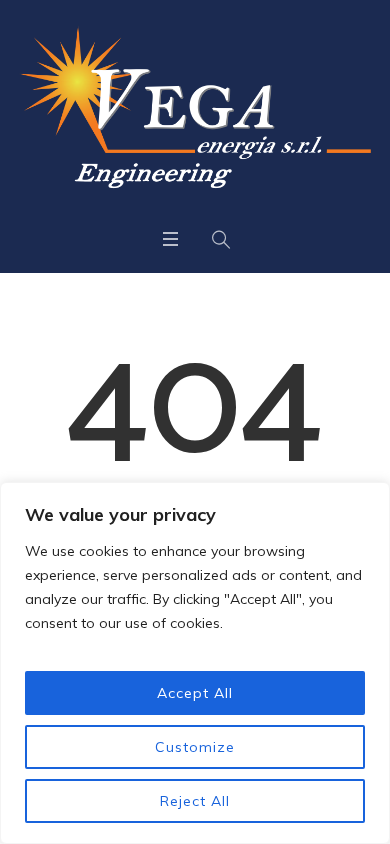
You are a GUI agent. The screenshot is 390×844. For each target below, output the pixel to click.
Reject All (195, 801)
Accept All (195, 693)
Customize (195, 747)
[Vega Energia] (195, 107)
